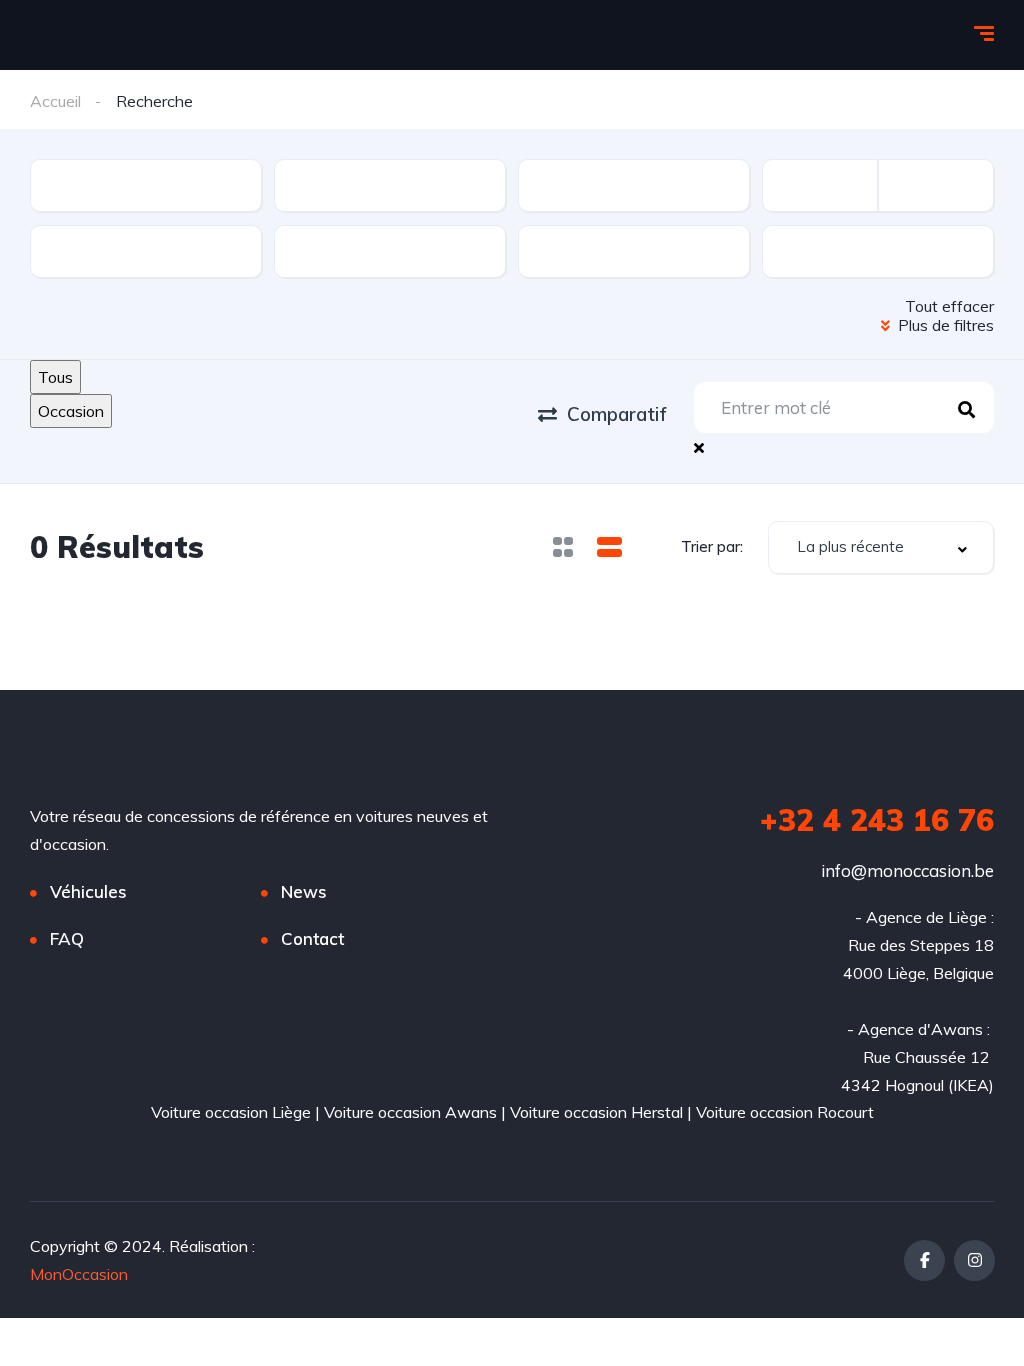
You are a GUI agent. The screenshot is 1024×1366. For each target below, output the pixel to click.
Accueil (55, 101)
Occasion (71, 411)
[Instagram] (974, 1260)
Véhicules (88, 891)
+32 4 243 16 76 (877, 820)
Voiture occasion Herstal (596, 1112)
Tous (55, 377)
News (304, 891)
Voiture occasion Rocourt (785, 1112)
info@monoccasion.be (907, 870)
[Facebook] (924, 1260)
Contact (312, 938)
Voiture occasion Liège (231, 1112)
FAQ (67, 938)
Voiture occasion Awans (410, 1112)
